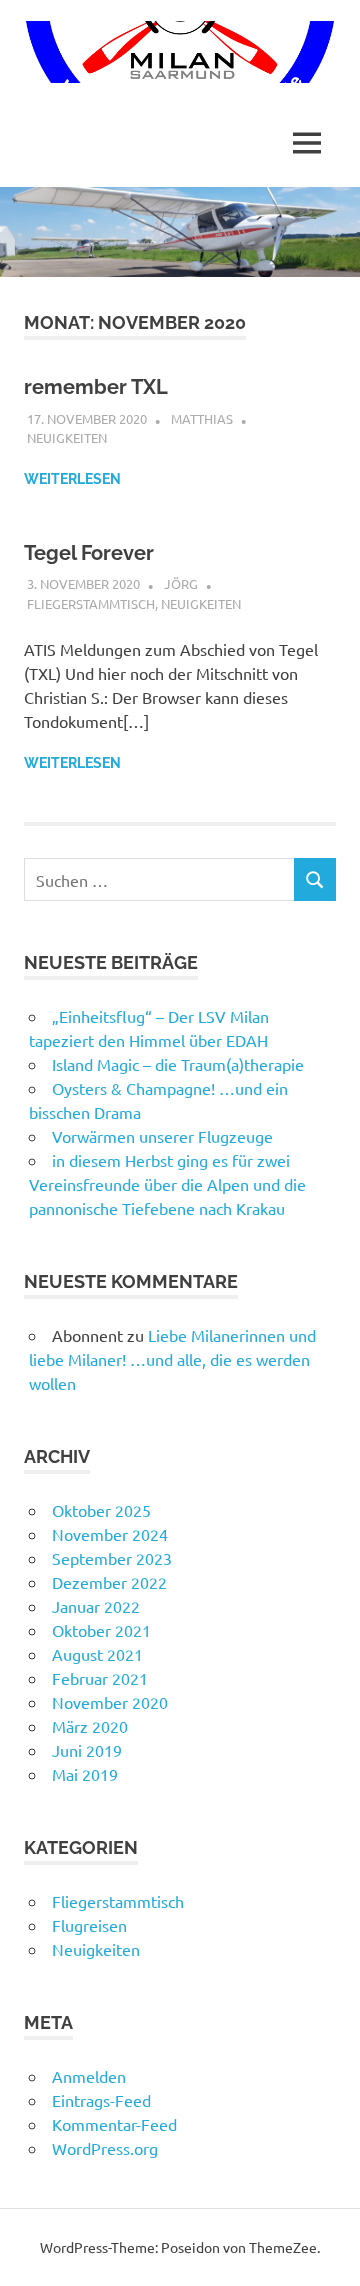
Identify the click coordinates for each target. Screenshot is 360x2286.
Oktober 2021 (101, 1630)
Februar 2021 (100, 1678)
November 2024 (110, 1534)
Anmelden (89, 2076)
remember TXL (96, 387)
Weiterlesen (72, 479)
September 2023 (112, 1558)
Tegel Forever (89, 553)
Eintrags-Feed (101, 2100)
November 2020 (110, 1702)
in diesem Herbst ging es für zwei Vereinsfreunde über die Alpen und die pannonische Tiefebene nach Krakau (167, 1184)
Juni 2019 (87, 1750)
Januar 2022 (96, 1606)
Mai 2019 (85, 1774)
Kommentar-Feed (114, 2124)
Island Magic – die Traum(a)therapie (178, 1064)
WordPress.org (105, 2148)
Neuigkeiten (67, 437)
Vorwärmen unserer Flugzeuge (162, 1136)
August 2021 (97, 1654)
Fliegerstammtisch (91, 603)
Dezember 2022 (109, 1582)
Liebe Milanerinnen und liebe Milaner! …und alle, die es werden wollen (172, 1359)
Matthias (202, 418)
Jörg (181, 583)
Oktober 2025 (101, 1510)
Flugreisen (89, 1925)
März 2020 (90, 1726)
